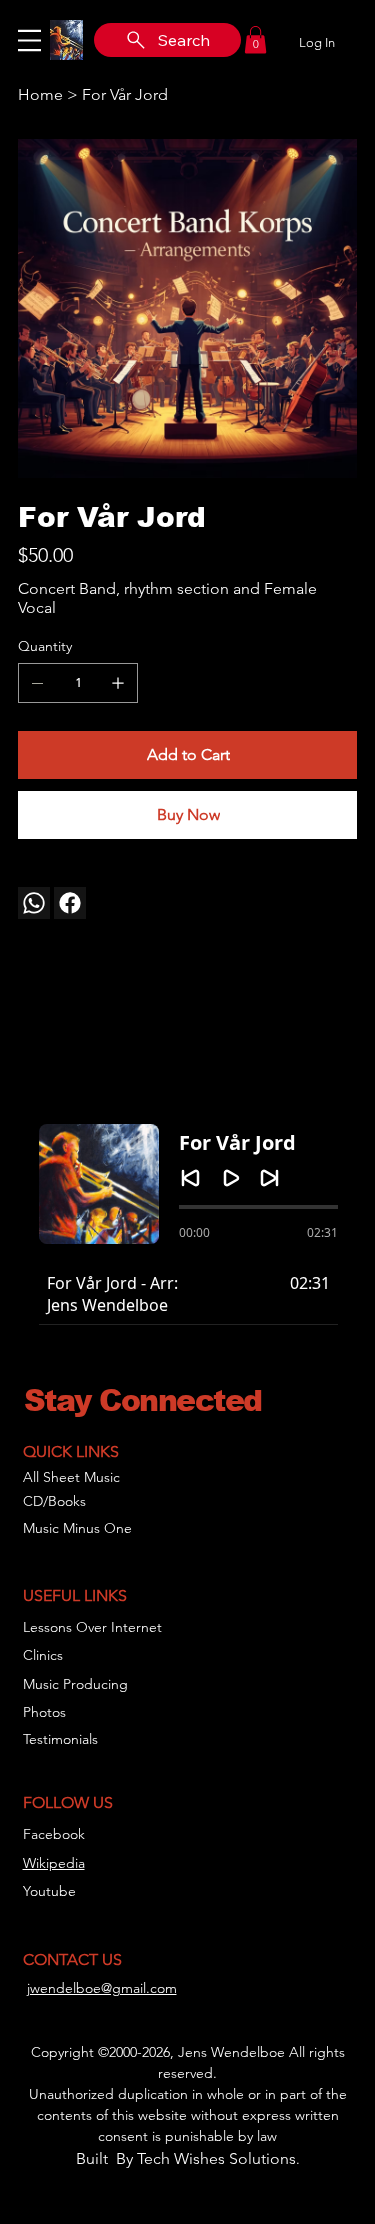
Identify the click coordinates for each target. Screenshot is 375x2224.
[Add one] (118, 683)
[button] (255, 39)
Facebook (54, 1834)
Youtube (49, 1891)
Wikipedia (54, 1863)
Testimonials (60, 1739)
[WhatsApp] (34, 903)
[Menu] (30, 40)
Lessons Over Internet (92, 1627)
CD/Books (54, 1501)
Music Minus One (77, 1528)
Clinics (43, 1655)
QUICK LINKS (71, 1451)
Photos (44, 1712)
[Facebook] (70, 903)
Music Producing (75, 1684)
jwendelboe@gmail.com (102, 1988)
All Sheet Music (71, 1477)
